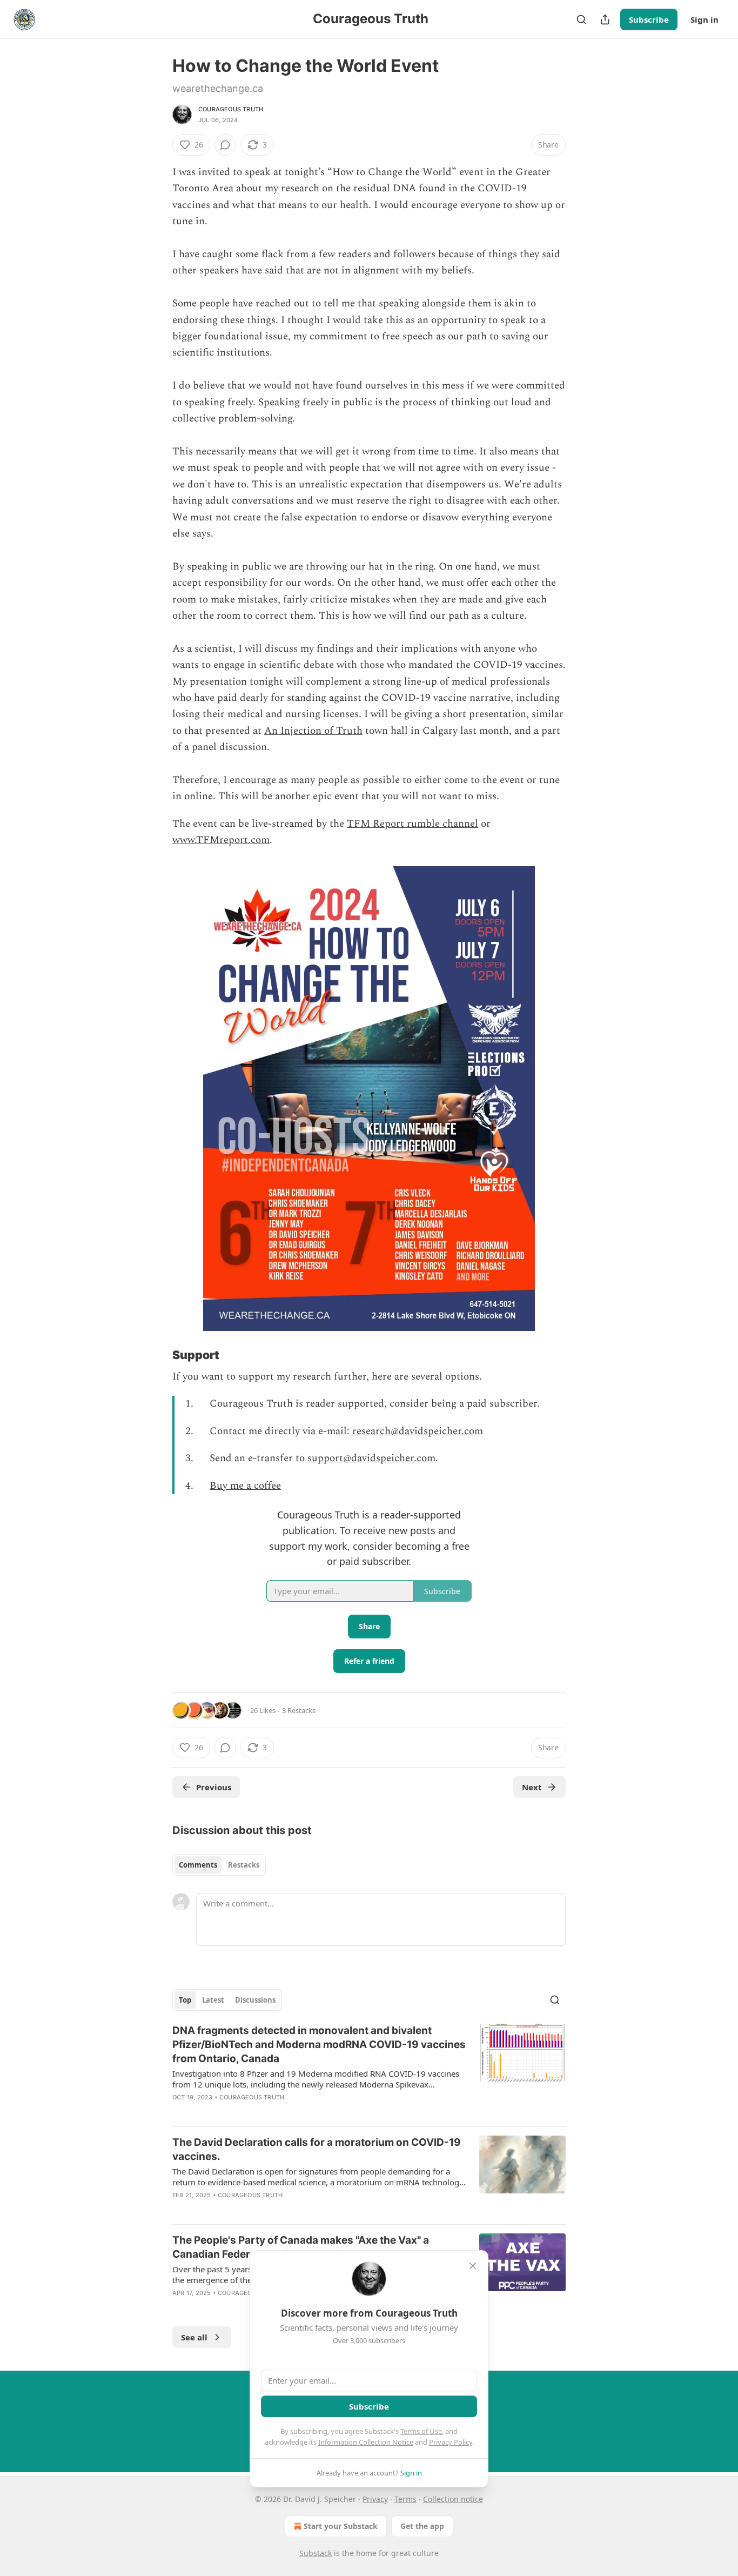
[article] (369, 2071)
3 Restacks (299, 1710)
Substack (316, 2553)
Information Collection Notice (366, 2442)
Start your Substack (341, 2526)
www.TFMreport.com (221, 840)
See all (194, 2337)
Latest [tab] (213, 2000)
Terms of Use (421, 2431)
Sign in (705, 19)
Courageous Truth (231, 109)
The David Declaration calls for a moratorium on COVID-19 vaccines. (317, 2149)
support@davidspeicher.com (371, 1458)
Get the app (422, 2526)
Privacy (375, 2499)
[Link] (157, 1355)
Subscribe (649, 19)
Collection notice (453, 2499)
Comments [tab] (198, 1865)
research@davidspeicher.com (418, 1431)
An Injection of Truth (313, 731)
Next (532, 1787)
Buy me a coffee (245, 1486)
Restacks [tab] (244, 1865)
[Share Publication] (605, 19)
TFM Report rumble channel (412, 824)
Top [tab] (185, 2000)
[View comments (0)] (225, 145)
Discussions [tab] (255, 2000)
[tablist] (219, 1865)
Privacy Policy (451, 2442)
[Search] (581, 19)
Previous (214, 1787)
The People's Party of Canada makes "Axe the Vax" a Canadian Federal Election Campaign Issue (301, 2247)
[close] (473, 2266)
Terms (405, 2499)
